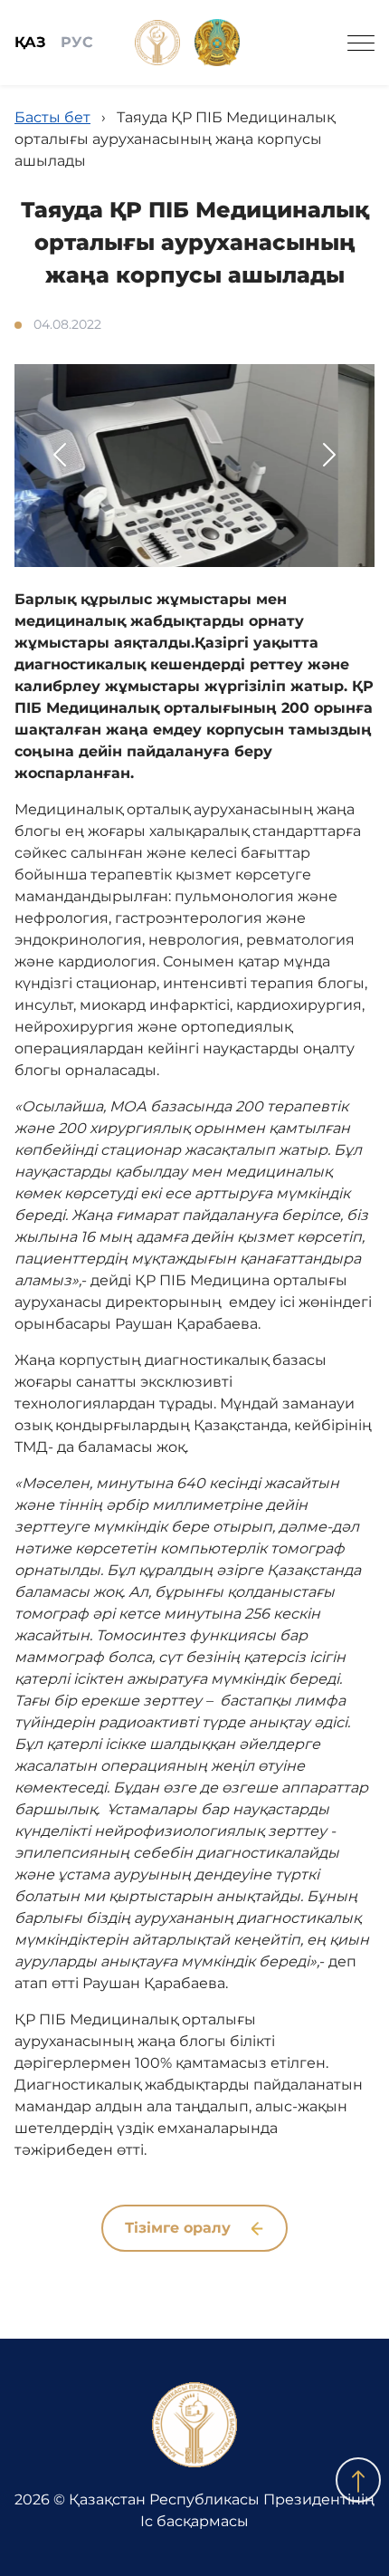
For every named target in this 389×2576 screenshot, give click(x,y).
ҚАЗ (30, 42)
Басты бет (52, 117)
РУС (77, 42)
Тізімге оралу (180, 2228)
